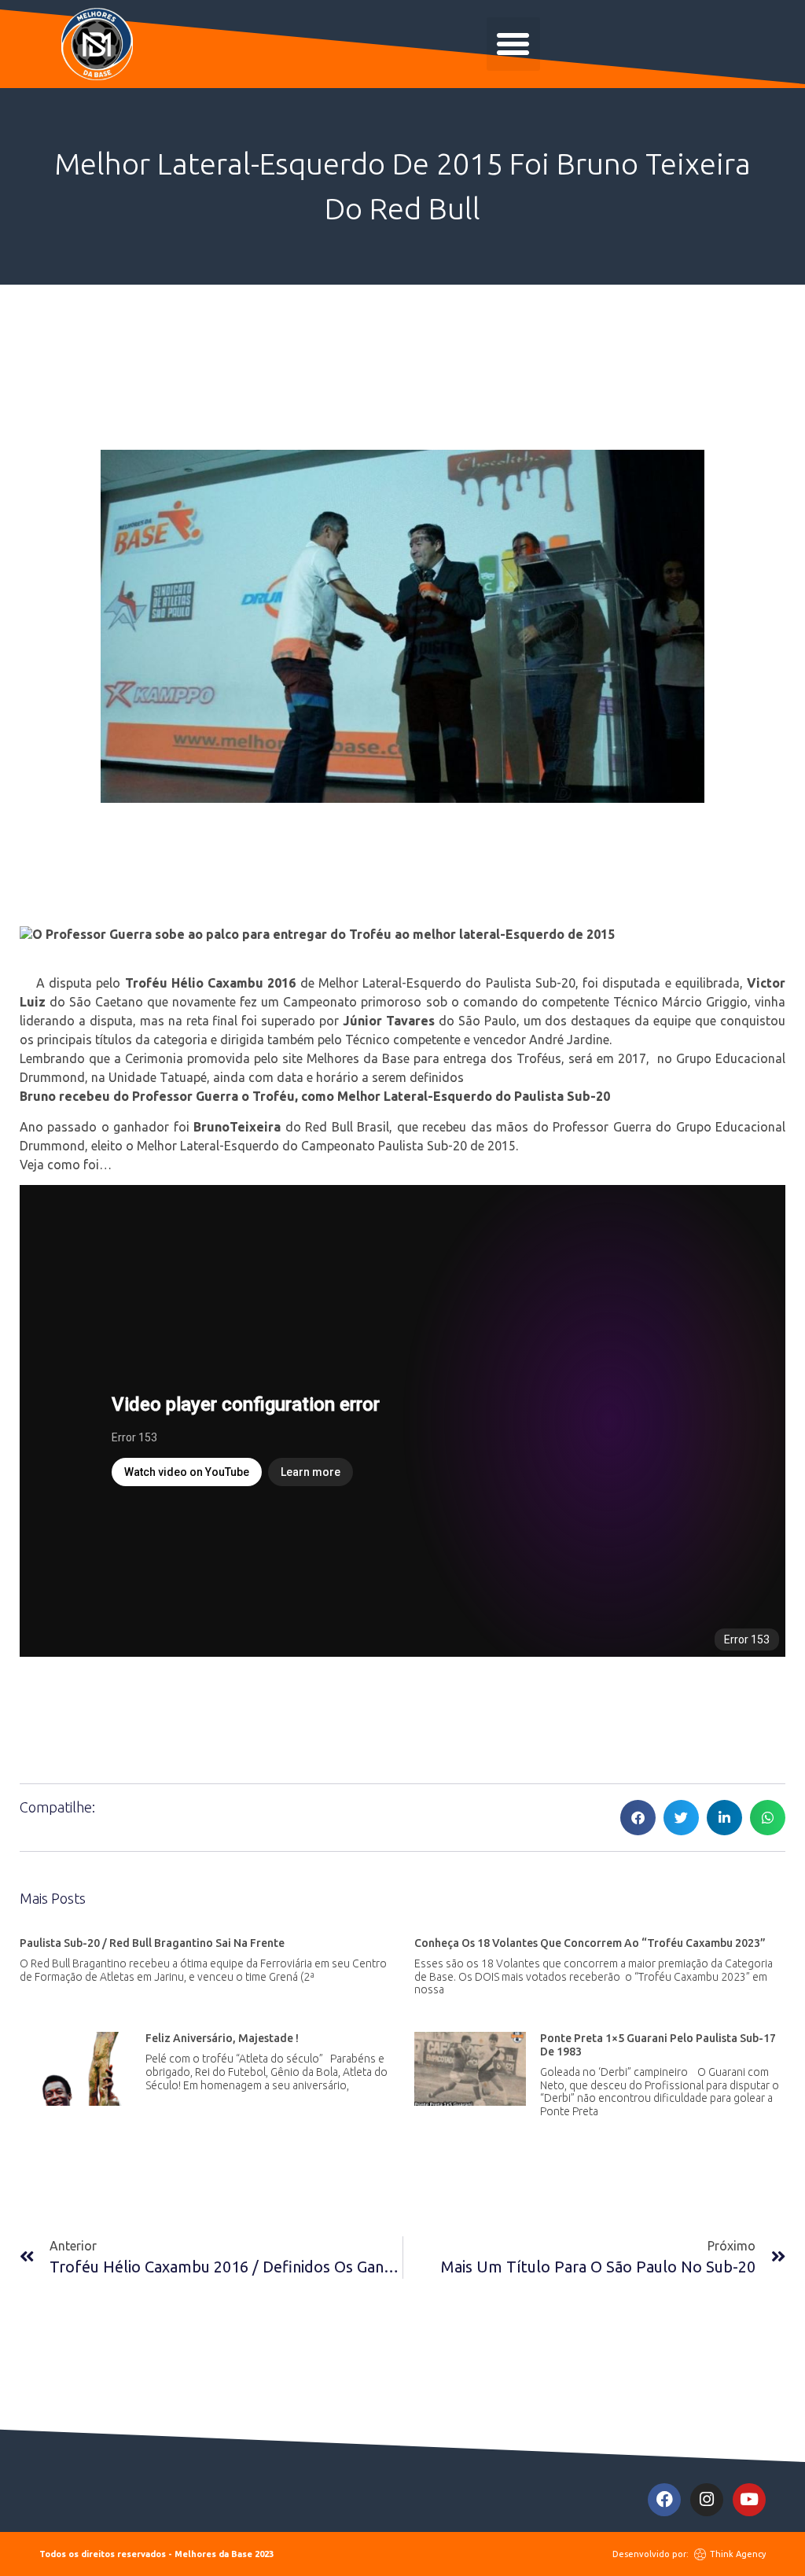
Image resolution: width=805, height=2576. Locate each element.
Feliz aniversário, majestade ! (222, 2038)
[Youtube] (749, 2500)
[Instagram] (707, 2500)
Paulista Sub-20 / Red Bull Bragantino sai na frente (152, 1943)
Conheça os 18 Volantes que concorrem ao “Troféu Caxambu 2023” (590, 1943)
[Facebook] (664, 2500)
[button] (513, 44)
